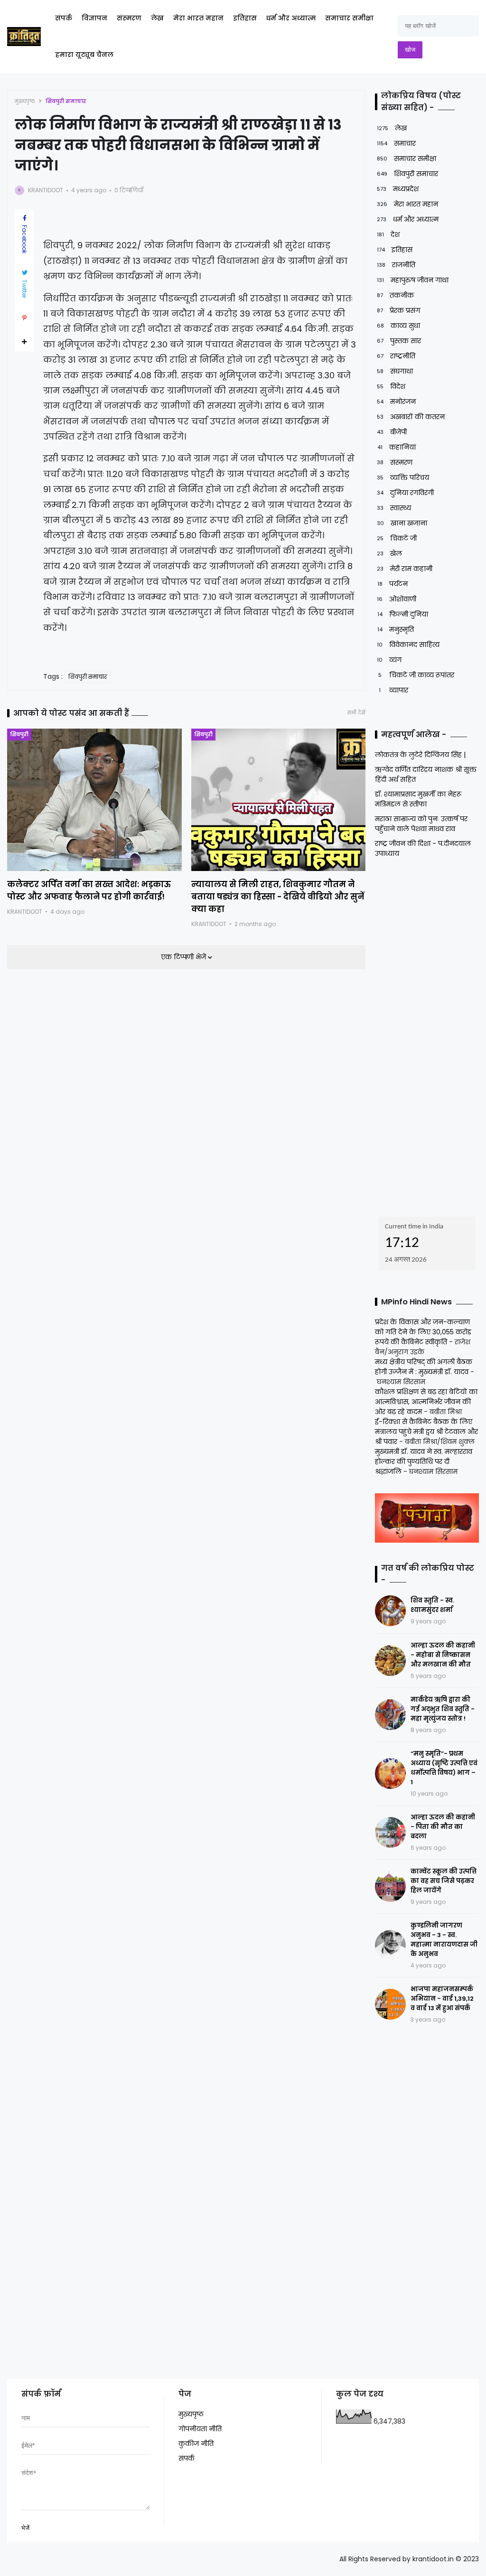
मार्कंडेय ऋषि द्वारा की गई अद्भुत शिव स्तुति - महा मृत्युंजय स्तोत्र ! (443, 1709)
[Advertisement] (430, 1034)
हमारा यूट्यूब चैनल (84, 55)
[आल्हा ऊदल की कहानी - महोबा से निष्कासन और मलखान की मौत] (390, 1661)
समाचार (396, 143)
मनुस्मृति (396, 629)
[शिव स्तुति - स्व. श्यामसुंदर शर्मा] (390, 1611)
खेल (389, 553)
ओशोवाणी (397, 599)
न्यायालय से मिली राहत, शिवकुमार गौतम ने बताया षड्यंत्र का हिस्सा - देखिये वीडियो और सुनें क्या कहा (278, 897)
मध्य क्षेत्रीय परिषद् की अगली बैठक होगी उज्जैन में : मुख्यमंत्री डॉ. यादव (424, 1367)
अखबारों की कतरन (411, 417)
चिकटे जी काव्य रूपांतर (416, 675)
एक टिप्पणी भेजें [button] (184, 957)
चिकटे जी (397, 538)
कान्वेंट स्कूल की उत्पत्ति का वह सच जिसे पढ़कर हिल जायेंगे (444, 1881)
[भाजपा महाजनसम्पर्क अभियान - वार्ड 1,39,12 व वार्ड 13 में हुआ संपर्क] (390, 2004)
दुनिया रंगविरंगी (405, 493)
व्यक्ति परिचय (403, 478)
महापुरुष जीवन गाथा (413, 280)
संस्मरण (129, 18)
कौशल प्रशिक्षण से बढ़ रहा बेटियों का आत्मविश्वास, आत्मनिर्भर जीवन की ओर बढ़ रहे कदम (426, 1402)
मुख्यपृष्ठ (25, 101)
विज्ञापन (94, 18)
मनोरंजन (396, 402)
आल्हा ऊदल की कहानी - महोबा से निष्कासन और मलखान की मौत (443, 1655)
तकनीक (395, 295)
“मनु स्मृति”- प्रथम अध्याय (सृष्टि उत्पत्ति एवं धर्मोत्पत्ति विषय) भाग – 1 (444, 1768)
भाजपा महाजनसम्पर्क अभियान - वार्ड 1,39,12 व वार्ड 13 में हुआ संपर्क (442, 1999)
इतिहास (245, 18)
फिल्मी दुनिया (403, 614)
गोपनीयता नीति (200, 2429)
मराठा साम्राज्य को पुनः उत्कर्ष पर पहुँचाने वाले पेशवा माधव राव (421, 824)
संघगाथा (395, 371)
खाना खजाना (402, 523)
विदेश (391, 386)
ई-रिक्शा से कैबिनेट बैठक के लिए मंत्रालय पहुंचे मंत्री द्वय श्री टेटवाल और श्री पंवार (426, 1432)
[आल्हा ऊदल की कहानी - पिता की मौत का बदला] (390, 1832)
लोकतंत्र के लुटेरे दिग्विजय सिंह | (420, 755)
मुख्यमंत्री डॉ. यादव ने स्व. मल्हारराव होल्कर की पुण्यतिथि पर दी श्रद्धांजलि (424, 1461)
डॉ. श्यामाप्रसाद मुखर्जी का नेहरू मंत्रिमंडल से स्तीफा (418, 799)
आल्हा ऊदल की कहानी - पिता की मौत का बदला (443, 1827)
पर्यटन (393, 584)
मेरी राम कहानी (405, 569)
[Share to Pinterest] (24, 318)
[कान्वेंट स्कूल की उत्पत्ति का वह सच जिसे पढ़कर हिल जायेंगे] (390, 1887)
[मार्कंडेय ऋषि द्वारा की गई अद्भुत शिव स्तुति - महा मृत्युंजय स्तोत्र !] (390, 1715)
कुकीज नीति (196, 2444)
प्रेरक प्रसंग (398, 310)
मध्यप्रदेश (398, 189)
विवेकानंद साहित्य (408, 645)
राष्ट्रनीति (396, 356)
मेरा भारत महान (198, 18)
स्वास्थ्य (394, 508)
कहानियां (397, 447)
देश (388, 234)
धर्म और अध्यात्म (291, 18)
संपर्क (64, 18)
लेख (157, 18)
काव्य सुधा (398, 326)
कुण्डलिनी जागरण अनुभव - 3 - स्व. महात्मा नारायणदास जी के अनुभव (444, 1940)
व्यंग (389, 660)
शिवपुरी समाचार (66, 101)
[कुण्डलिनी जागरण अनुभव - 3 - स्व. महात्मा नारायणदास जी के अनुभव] (390, 1945)
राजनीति (396, 265)
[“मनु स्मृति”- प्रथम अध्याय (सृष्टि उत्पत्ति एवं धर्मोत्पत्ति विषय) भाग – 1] (390, 1774)
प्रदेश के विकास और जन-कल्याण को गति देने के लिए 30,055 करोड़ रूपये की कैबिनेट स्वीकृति (423, 1332)
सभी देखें (356, 713)
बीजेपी (392, 432)
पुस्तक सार (399, 341)
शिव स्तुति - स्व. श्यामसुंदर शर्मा (432, 1605)
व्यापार (393, 690)
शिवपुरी (19, 734)
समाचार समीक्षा (349, 18)
